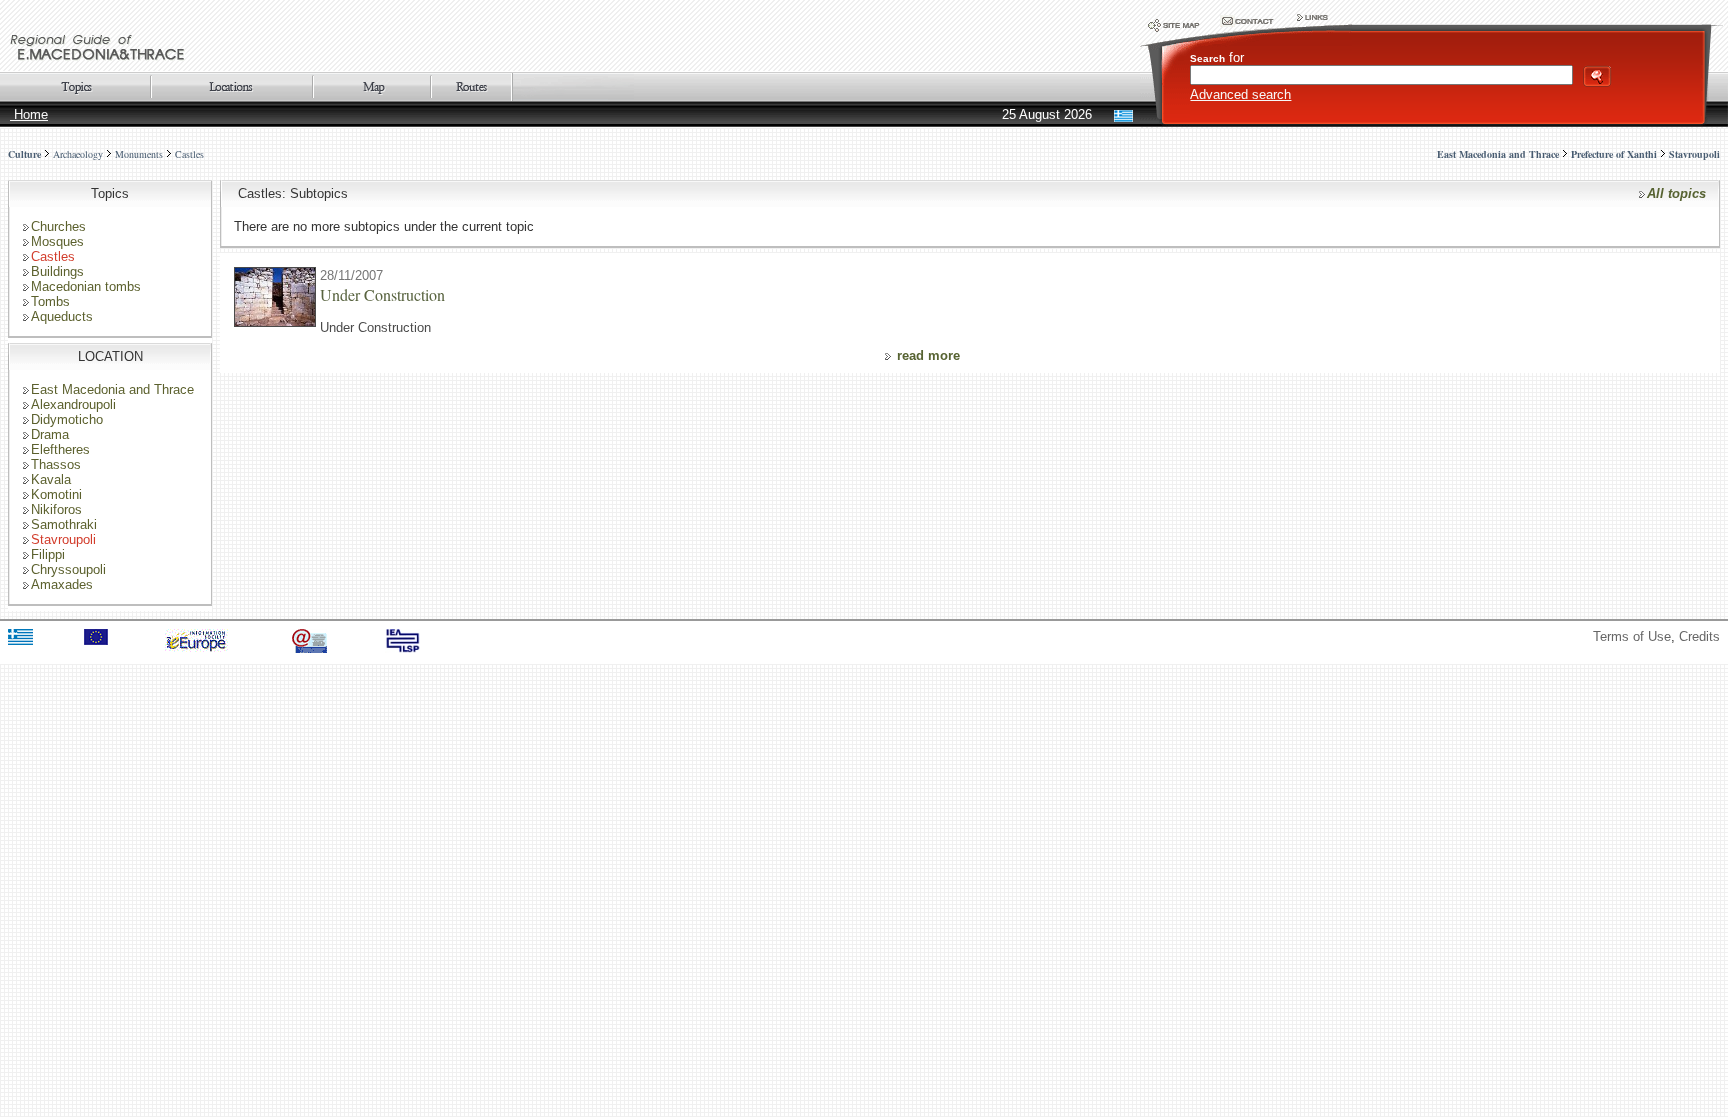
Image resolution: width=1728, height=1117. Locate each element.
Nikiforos (56, 509)
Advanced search (1240, 94)
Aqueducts (62, 316)
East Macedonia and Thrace (112, 389)
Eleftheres (60, 449)
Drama (50, 434)
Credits (1699, 636)
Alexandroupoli (73, 404)
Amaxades (62, 584)
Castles (189, 154)
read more (928, 355)
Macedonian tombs (86, 286)
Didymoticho (67, 419)
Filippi (48, 554)
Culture (24, 154)
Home (29, 114)
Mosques (57, 241)
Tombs (50, 301)
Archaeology (78, 154)
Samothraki (64, 524)
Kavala (51, 479)
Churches (58, 226)
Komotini (56, 494)
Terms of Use (1632, 636)
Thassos (56, 464)
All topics (1676, 193)
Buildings (57, 271)
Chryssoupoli (68, 569)
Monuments (139, 154)
